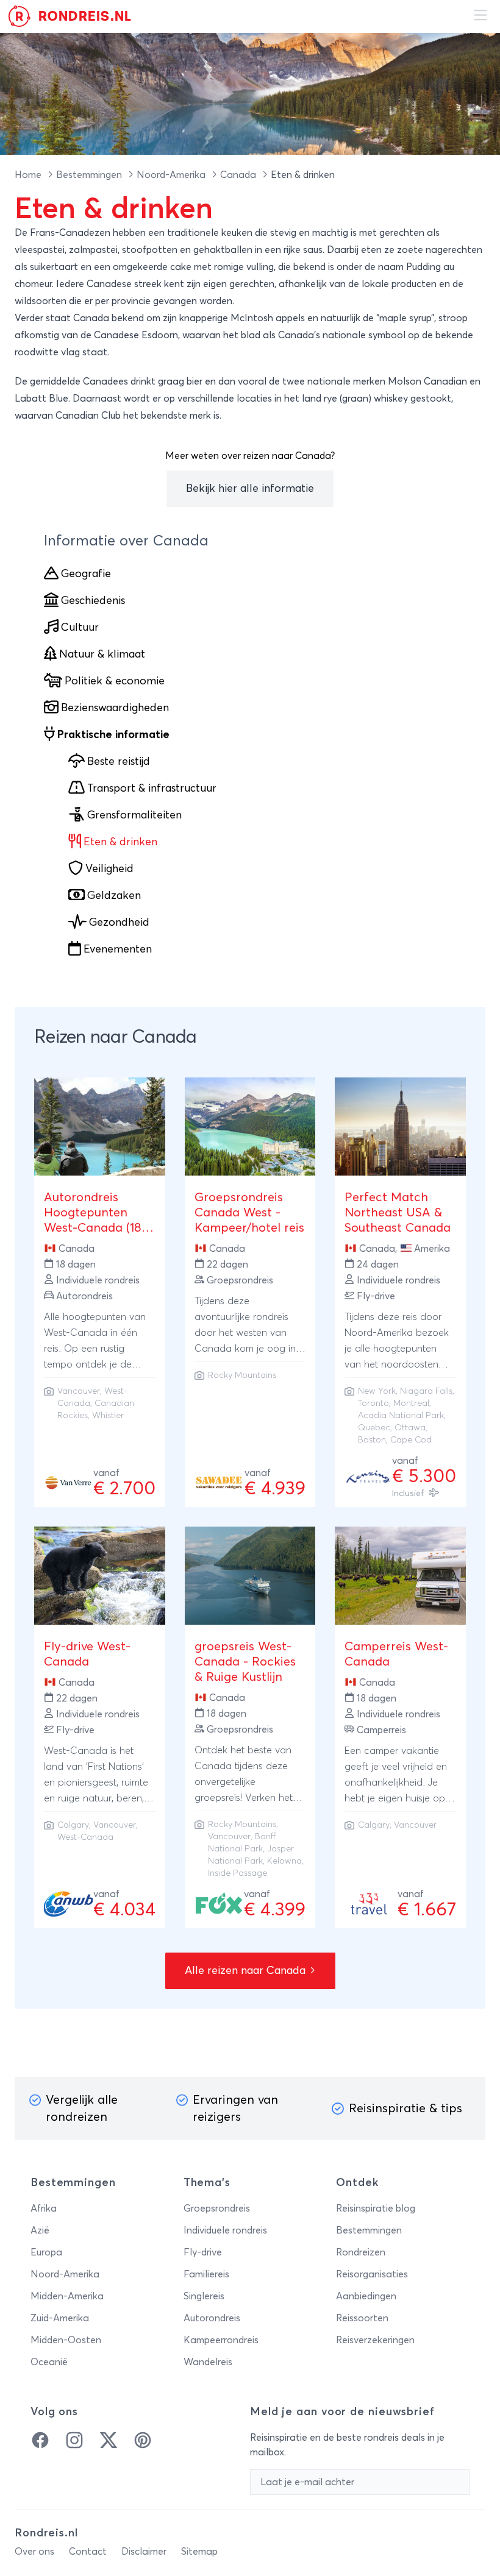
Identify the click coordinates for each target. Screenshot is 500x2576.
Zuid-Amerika (60, 2318)
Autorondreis (212, 2318)
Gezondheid (119, 923)
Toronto (373, 1403)
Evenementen (118, 949)
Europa (46, 2252)
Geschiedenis (93, 601)
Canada (239, 175)
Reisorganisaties (372, 2274)
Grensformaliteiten (134, 815)
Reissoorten (362, 2318)
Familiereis (206, 2274)
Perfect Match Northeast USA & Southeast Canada (398, 1213)
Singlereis (204, 2296)
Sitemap (199, 2552)
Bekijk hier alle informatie (250, 489)
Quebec (374, 1428)
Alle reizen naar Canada (247, 1971)
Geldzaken (114, 896)
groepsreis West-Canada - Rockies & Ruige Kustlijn (245, 1662)
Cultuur (80, 628)
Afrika (44, 2209)
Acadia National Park (401, 1416)
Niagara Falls (426, 1391)
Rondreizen (361, 2252)
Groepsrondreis (217, 2209)
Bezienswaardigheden (115, 708)
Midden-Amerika (67, 2296)
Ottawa (410, 1428)
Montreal (411, 1403)
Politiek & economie (115, 681)
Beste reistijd (119, 762)
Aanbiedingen (366, 2296)
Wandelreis (208, 2362)
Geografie (86, 574)
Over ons (34, 2552)
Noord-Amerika (172, 175)
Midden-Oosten (66, 2340)
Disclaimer (144, 2552)
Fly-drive (203, 2252)
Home (29, 175)
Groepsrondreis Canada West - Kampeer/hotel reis (249, 1213)
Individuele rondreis (225, 2230)
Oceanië (49, 2362)
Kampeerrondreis (221, 2340)
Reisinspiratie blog (376, 2209)
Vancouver (79, 1391)
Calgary (73, 1825)
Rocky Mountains (242, 1375)
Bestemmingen (90, 175)
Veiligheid (109, 869)
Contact (88, 2552)
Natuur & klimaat (102, 655)
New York (377, 1391)
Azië (40, 2230)
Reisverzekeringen (375, 2340)
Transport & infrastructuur (152, 789)
